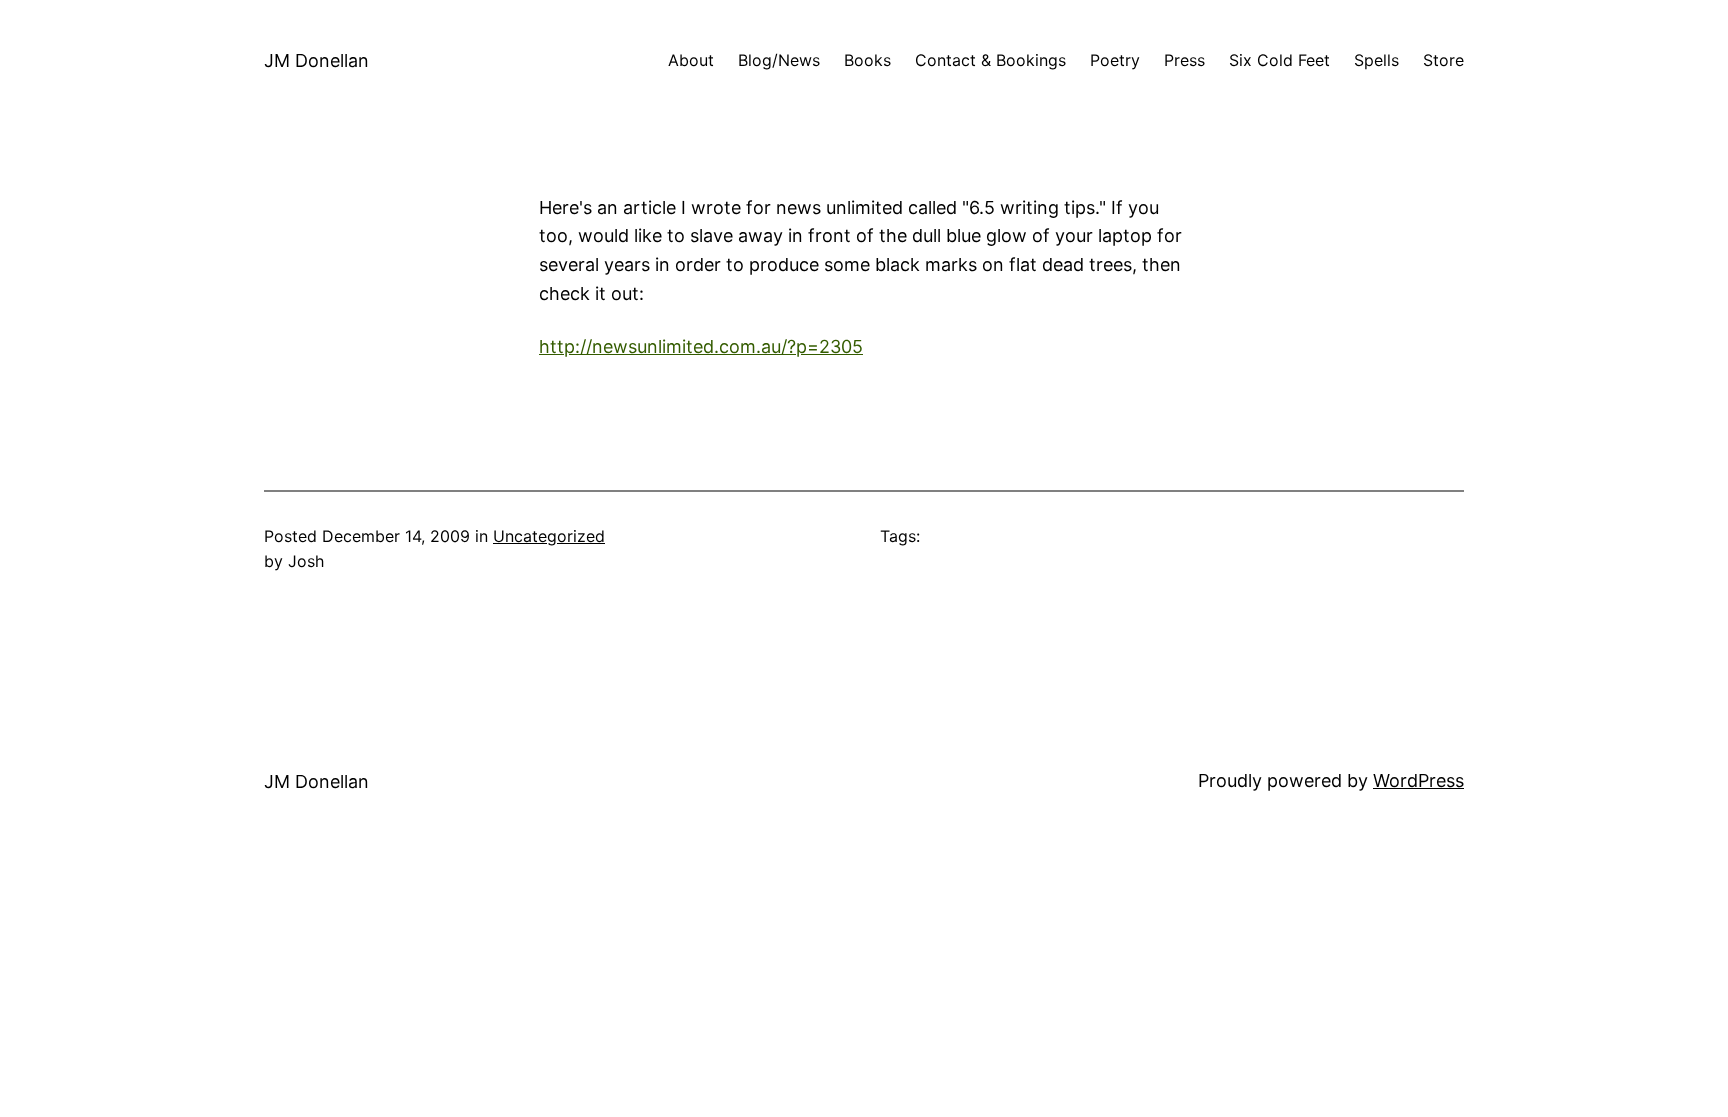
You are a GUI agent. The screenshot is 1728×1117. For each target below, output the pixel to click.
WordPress (1418, 780)
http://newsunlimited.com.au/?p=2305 (701, 346)
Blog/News (779, 60)
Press (1184, 60)
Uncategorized (549, 536)
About (691, 60)
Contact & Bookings (990, 60)
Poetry (1115, 60)
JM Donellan (316, 60)
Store (1443, 60)
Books (867, 60)
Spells (1376, 60)
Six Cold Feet (1279, 60)
